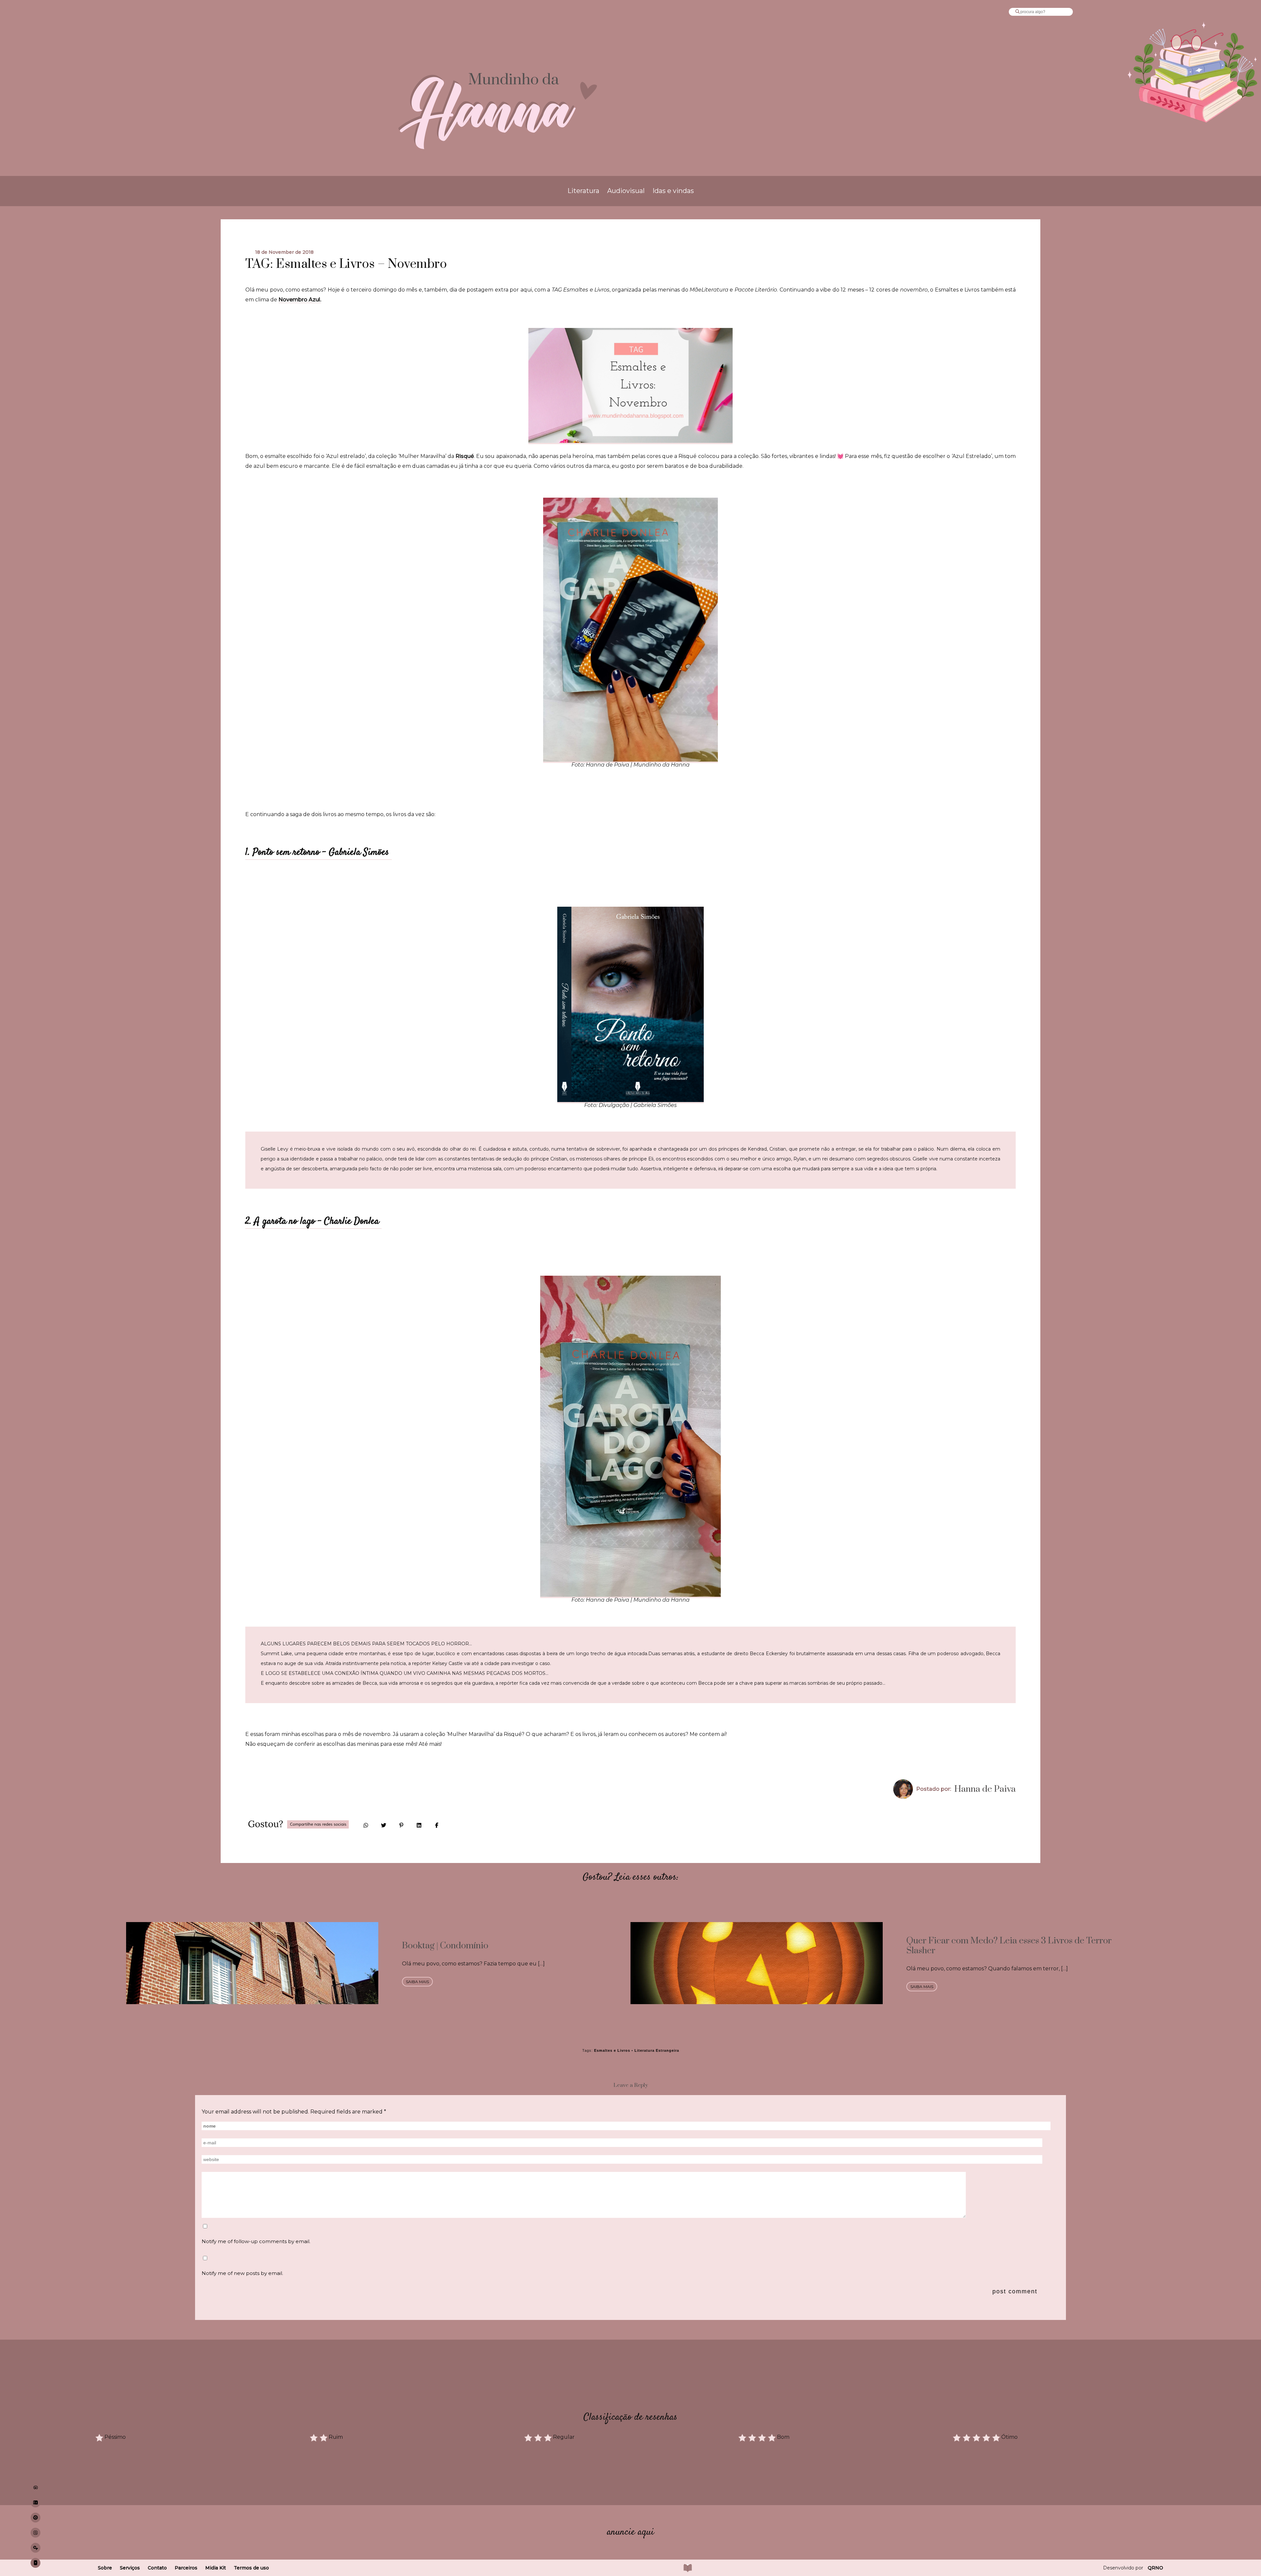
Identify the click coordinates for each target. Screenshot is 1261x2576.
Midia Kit (216, 2568)
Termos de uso (251, 2568)
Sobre (105, 2568)
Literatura (583, 191)
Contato (157, 2568)
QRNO (1155, 2568)
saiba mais (417, 1982)
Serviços (130, 2568)
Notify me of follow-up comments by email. (256, 2241)
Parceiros (186, 2568)
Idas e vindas (673, 191)
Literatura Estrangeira (657, 2050)
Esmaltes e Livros (612, 2050)
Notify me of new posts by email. (242, 2273)
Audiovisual (626, 191)
